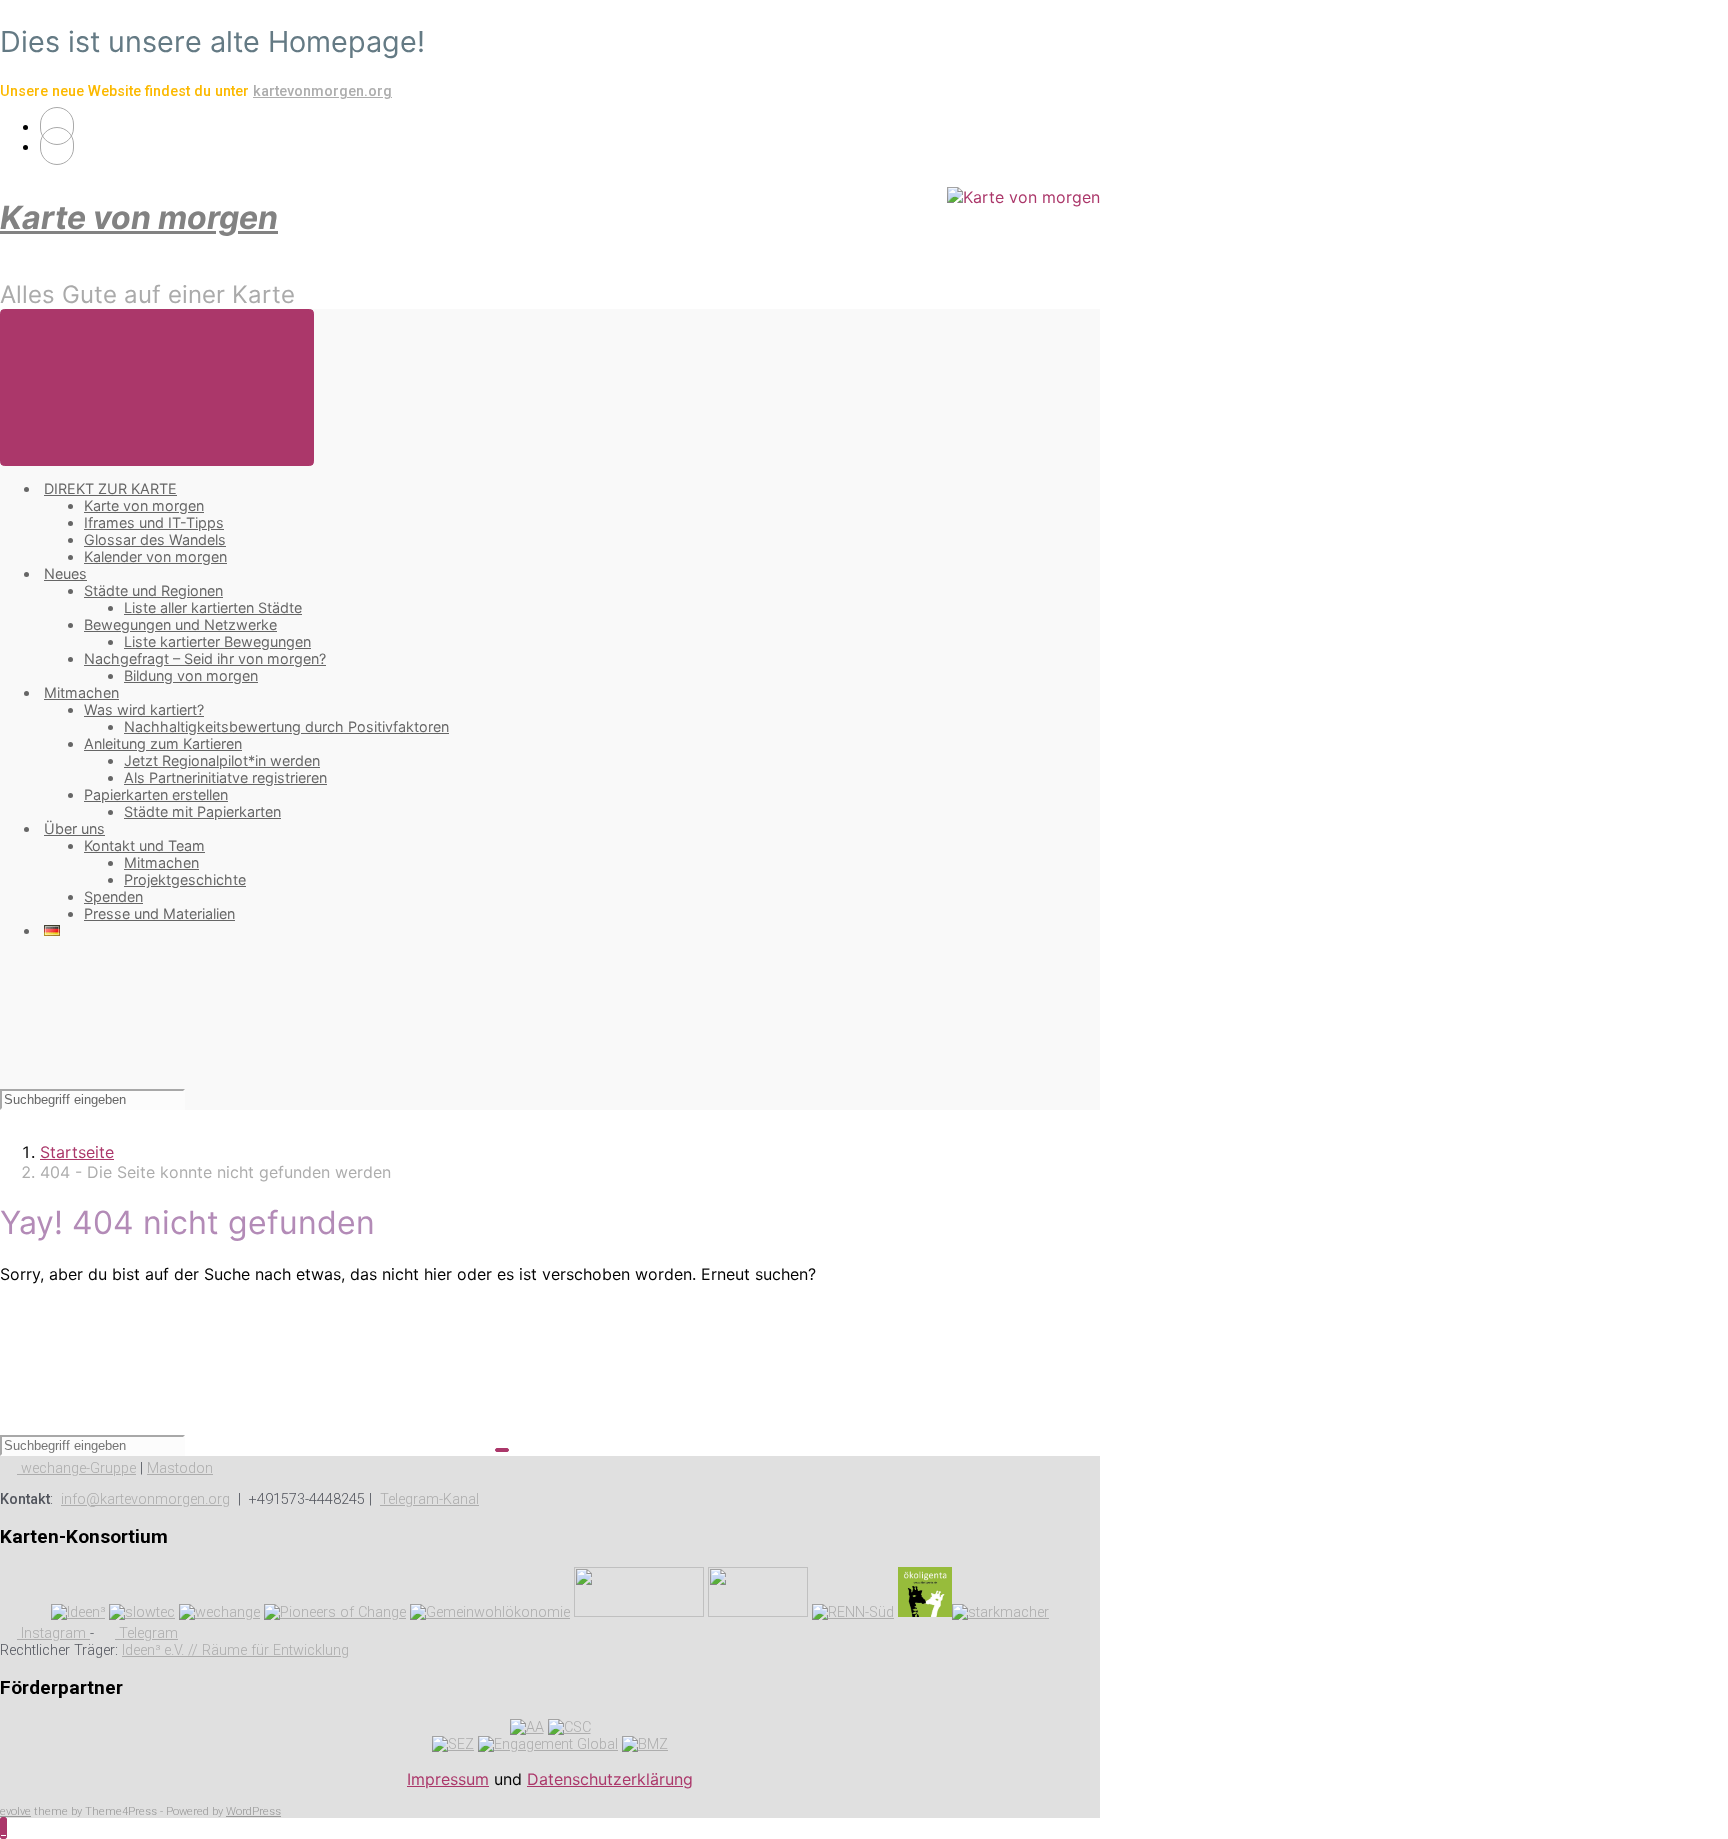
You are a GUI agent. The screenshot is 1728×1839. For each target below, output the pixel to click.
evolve (15, 1811)
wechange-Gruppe (76, 1468)
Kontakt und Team (144, 845)
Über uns (74, 828)
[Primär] (157, 387)
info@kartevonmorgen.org (145, 1499)
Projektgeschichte (185, 879)
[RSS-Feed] (57, 126)
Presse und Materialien (159, 913)
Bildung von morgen (191, 675)
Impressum (448, 1779)
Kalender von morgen (155, 556)
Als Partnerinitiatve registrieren (225, 777)
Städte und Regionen (153, 590)
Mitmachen (81, 692)
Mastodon (180, 1468)
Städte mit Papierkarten (202, 811)
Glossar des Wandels (155, 539)
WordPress (253, 1811)
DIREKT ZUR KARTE (110, 488)
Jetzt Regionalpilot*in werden (222, 760)
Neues (65, 573)
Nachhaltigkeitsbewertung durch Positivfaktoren (286, 726)
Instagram (53, 1633)
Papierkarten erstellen (156, 794)
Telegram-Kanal (429, 1499)
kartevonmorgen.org (322, 91)
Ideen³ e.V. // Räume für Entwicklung (235, 1650)
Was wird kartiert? (144, 709)
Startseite (77, 1152)
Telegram (146, 1633)
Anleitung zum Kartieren (163, 743)
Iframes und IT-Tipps (154, 522)
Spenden (113, 896)
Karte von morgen (139, 217)
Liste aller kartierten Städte (213, 607)
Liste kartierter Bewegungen (217, 641)
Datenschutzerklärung (610, 1779)
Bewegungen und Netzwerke (180, 624)
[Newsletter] (57, 146)
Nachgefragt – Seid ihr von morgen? (205, 658)
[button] (3, 1828)
